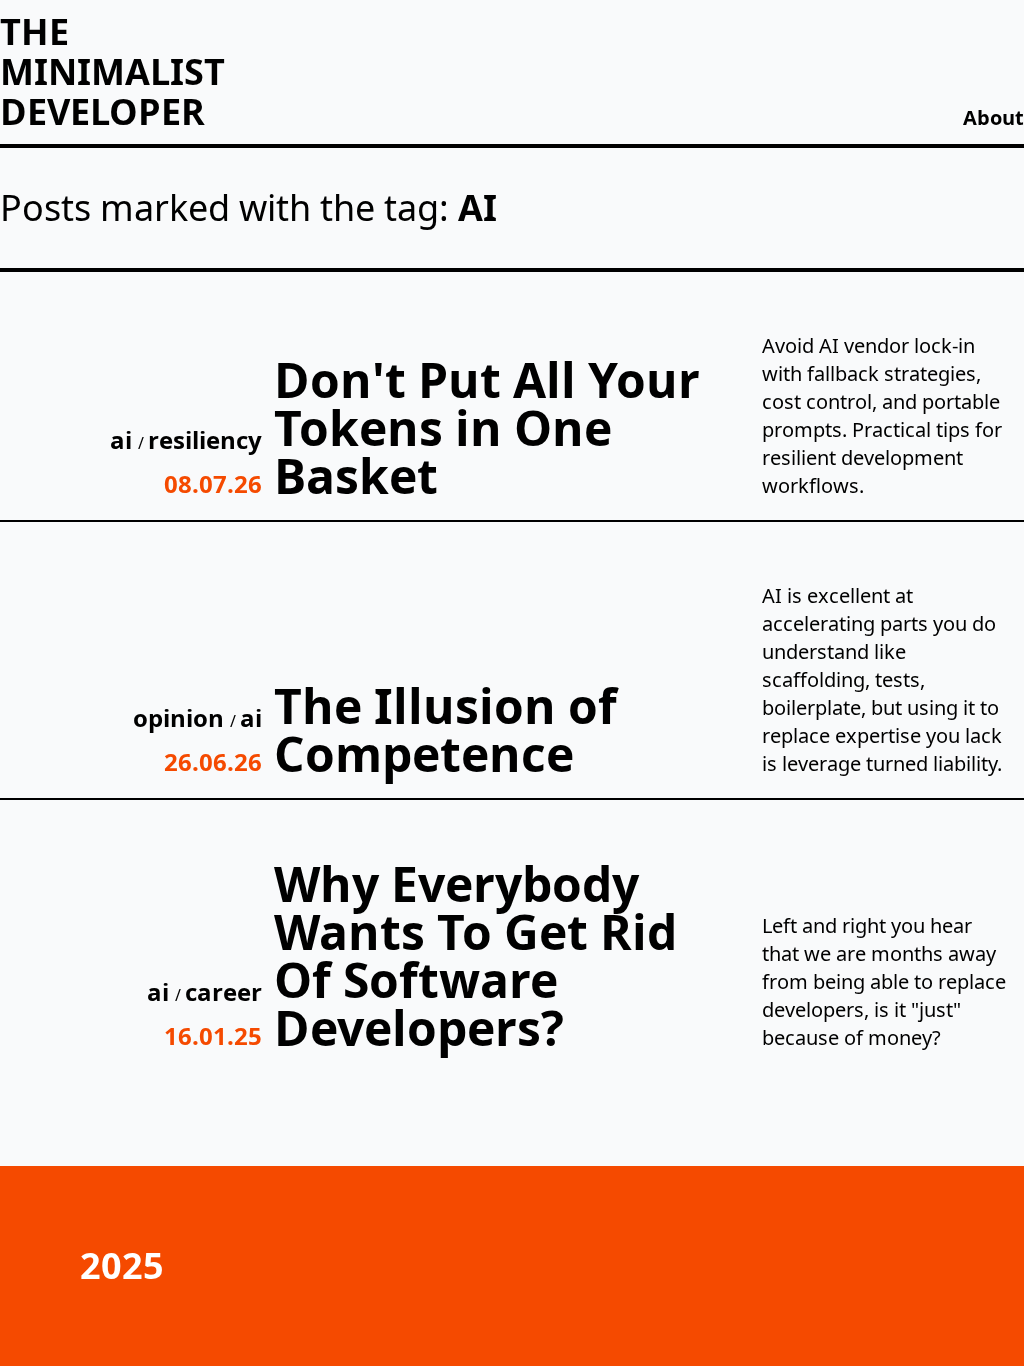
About (993, 117)
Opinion (181, 717)
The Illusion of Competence (445, 729)
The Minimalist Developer (112, 71)
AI (124, 439)
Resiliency (205, 439)
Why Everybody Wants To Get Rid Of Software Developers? (475, 955)
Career (223, 991)
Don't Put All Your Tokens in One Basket (487, 427)
